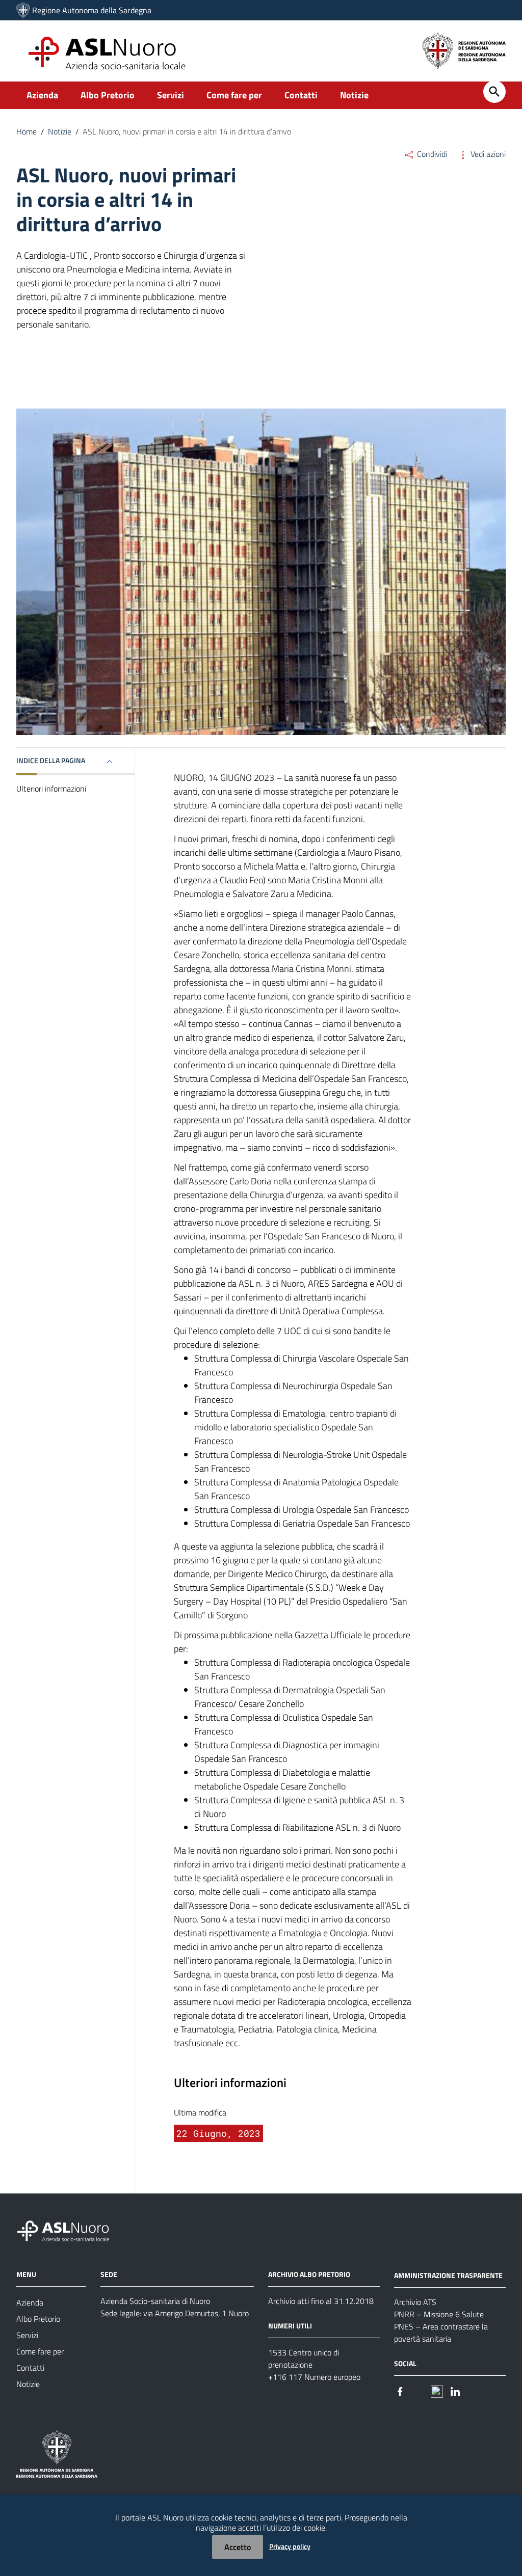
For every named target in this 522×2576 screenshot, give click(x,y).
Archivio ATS (415, 2302)
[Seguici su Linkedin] (455, 2391)
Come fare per (234, 95)
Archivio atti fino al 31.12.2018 (321, 2301)
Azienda (42, 95)
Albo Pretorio (108, 95)
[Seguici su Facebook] (400, 2391)
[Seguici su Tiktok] (437, 2391)
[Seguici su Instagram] (419, 2391)
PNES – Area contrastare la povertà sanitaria (441, 2333)
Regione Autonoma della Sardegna (92, 10)
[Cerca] (494, 92)
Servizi (171, 95)
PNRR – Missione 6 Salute (439, 2314)
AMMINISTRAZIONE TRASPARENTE (448, 2275)
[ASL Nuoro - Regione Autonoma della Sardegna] (69, 2229)
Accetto (238, 2547)
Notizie (354, 95)
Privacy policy (290, 2546)
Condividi (431, 154)
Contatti (301, 95)
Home (27, 131)
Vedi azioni (487, 154)
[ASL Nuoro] (23, 10)
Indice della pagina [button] (51, 760)
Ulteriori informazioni (51, 789)
